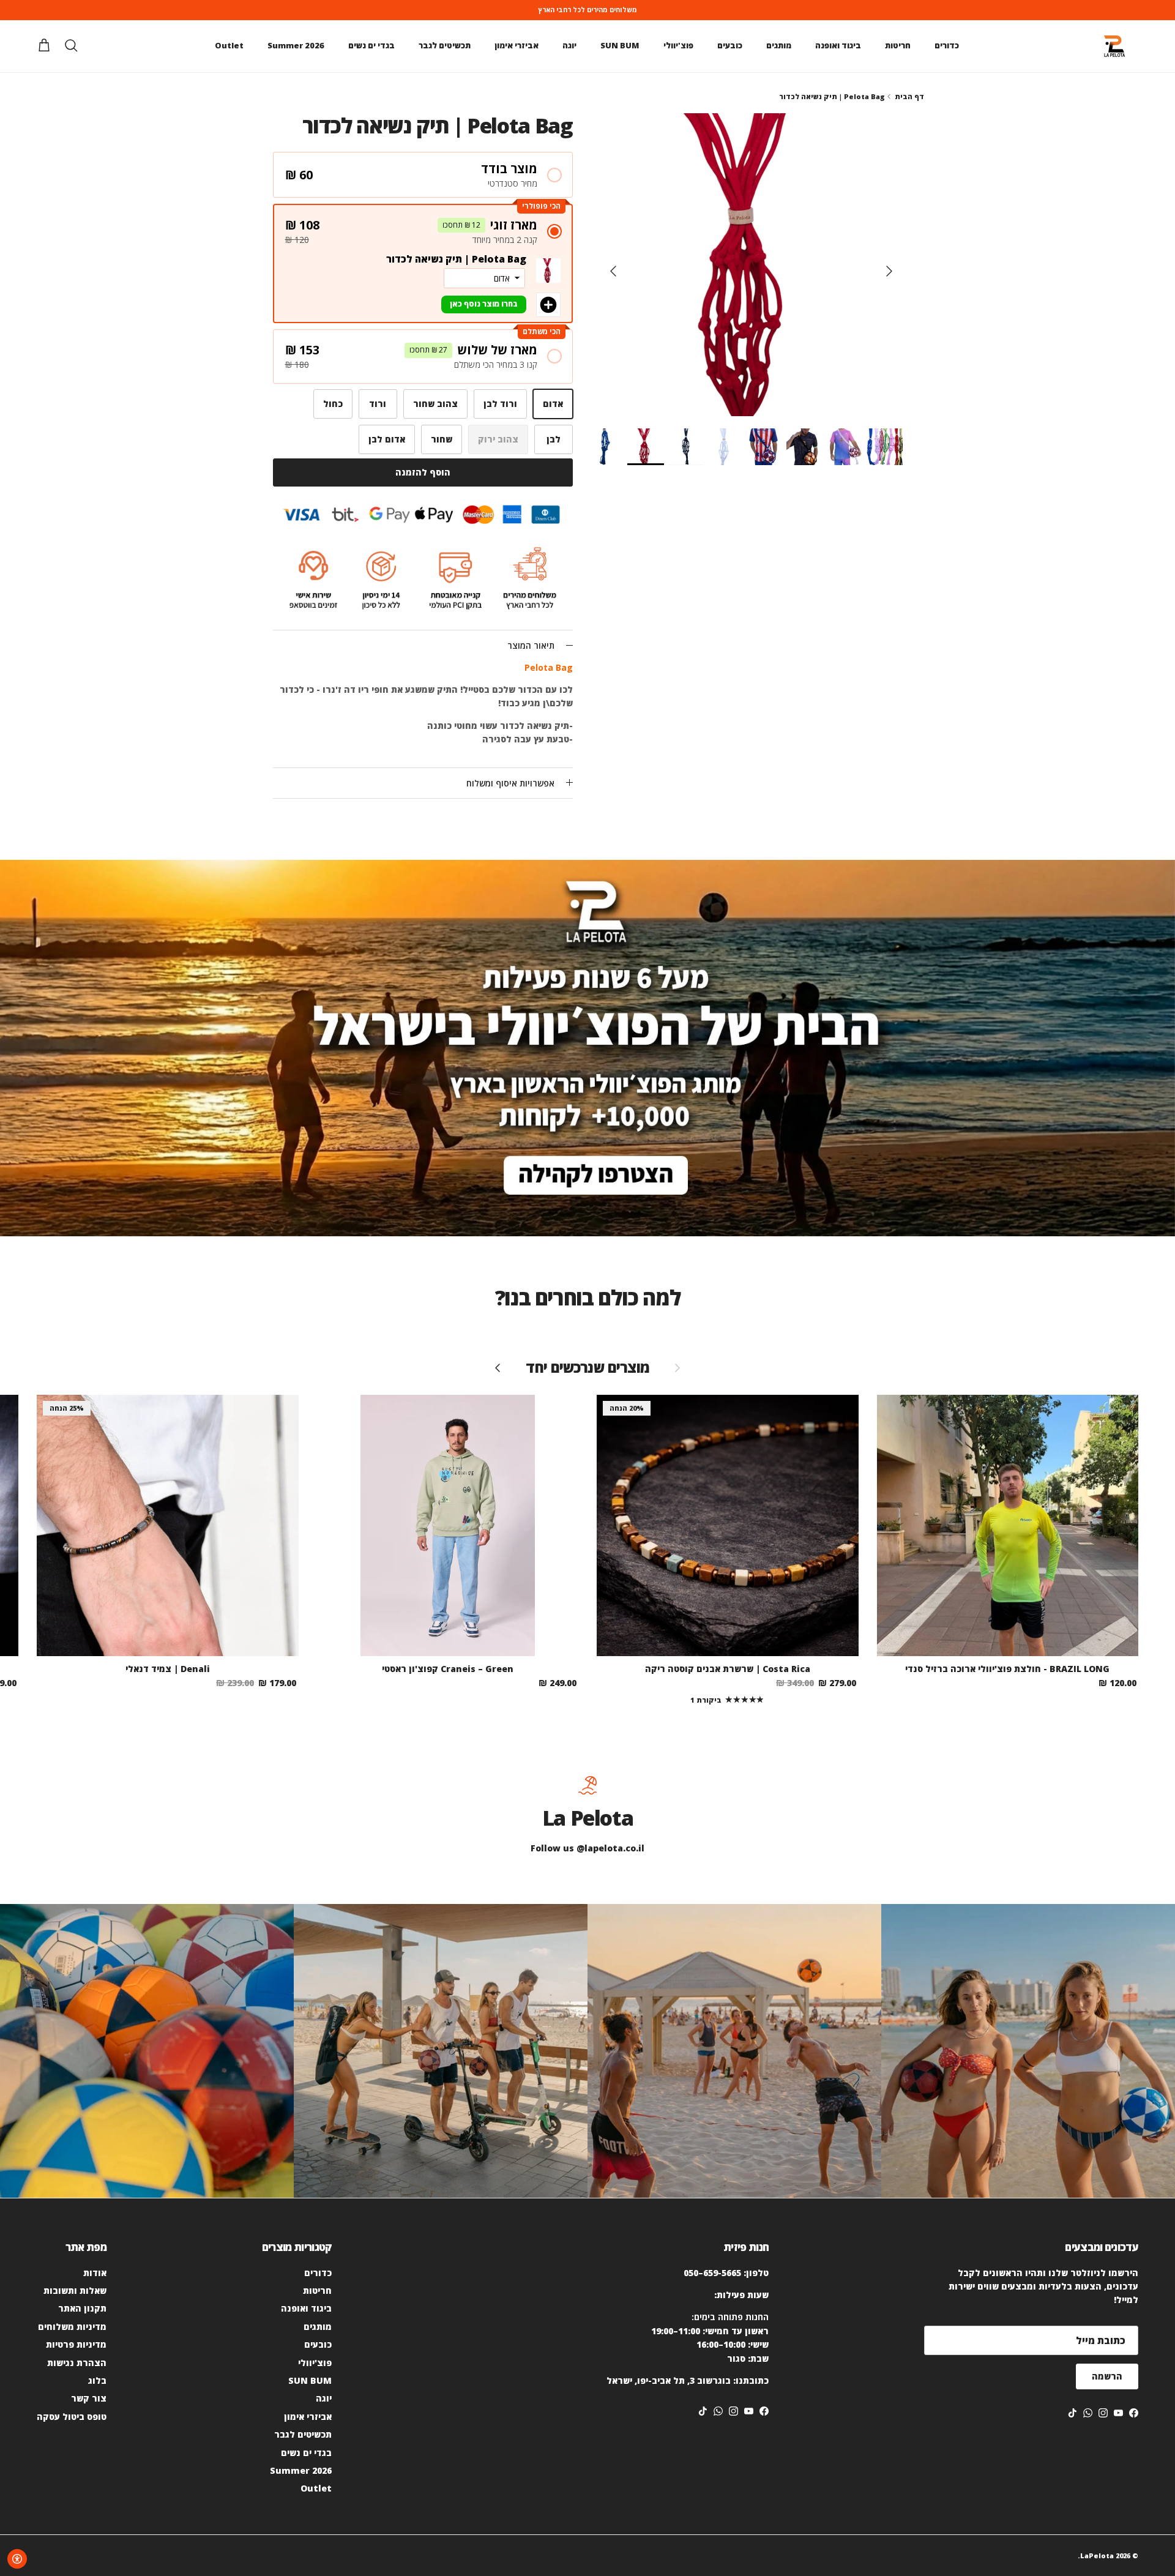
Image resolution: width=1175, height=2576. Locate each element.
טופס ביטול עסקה (72, 2417)
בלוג (97, 2380)
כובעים (730, 45)
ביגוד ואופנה (838, 45)
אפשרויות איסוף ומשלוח (510, 783)
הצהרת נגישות (77, 2363)
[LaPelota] (1114, 46)
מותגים (779, 45)
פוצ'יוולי (678, 45)
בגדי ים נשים (371, 45)
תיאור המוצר (531, 645)
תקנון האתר (82, 2308)
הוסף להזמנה (423, 472)
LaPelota (1097, 2555)
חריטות (898, 45)
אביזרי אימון (517, 45)
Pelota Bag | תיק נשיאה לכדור (832, 96)
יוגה (569, 45)
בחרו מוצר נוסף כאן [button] (484, 304)
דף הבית (909, 96)
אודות (95, 2273)
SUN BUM (620, 45)
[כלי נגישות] (17, 2559)
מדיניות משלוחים (72, 2327)
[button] (423, 175)
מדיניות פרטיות (76, 2344)
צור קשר (89, 2398)
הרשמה (1107, 2376)
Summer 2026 (296, 45)
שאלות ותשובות (75, 2290)
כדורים (947, 45)
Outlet (229, 45)
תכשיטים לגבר (445, 45)
